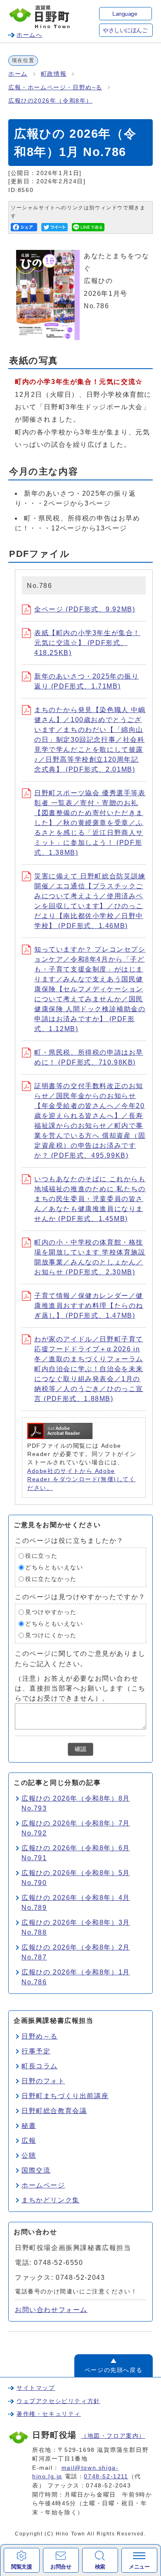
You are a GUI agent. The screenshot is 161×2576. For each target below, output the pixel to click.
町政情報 (54, 74)
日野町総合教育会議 (54, 2111)
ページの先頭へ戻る (114, 2370)
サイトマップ (36, 2388)
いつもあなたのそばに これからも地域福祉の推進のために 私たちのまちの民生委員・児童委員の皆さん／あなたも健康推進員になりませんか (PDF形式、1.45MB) (90, 1199)
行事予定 (36, 2051)
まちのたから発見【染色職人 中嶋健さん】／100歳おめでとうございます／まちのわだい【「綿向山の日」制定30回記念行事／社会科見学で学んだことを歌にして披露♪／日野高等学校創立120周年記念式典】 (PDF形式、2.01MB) (90, 740)
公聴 (29, 2155)
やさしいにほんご (125, 30)
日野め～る (40, 2036)
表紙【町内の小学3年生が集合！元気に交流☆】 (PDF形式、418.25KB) (87, 643)
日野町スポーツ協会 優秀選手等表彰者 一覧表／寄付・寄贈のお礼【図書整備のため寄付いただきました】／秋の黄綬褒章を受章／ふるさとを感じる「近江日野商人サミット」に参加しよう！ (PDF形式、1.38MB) (90, 823)
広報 (29, 2141)
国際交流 (36, 2170)
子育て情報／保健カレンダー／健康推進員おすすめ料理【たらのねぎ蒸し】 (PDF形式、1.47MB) (89, 1306)
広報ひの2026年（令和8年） (50, 101)
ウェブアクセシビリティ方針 (58, 2401)
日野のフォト (43, 2081)
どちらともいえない (54, 1567)
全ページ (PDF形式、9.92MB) (85, 609)
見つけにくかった (51, 1635)
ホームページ (43, 2185)
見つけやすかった (51, 1612)
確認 (80, 1749)
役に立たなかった (51, 1579)
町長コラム (40, 2066)
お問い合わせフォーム (51, 2310)
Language (125, 14)
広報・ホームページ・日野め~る (55, 88)
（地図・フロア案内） (113, 2436)
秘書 (29, 2126)
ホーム (18, 74)
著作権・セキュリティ (49, 2414)
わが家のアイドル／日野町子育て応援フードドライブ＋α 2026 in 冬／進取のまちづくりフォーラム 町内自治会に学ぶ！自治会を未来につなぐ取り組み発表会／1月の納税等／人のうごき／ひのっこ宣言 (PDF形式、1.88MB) (89, 1369)
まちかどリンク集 (51, 2200)
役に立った (41, 1556)
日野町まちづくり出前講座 (65, 2096)
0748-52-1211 (106, 2476)
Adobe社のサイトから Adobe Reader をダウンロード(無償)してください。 (82, 1480)
